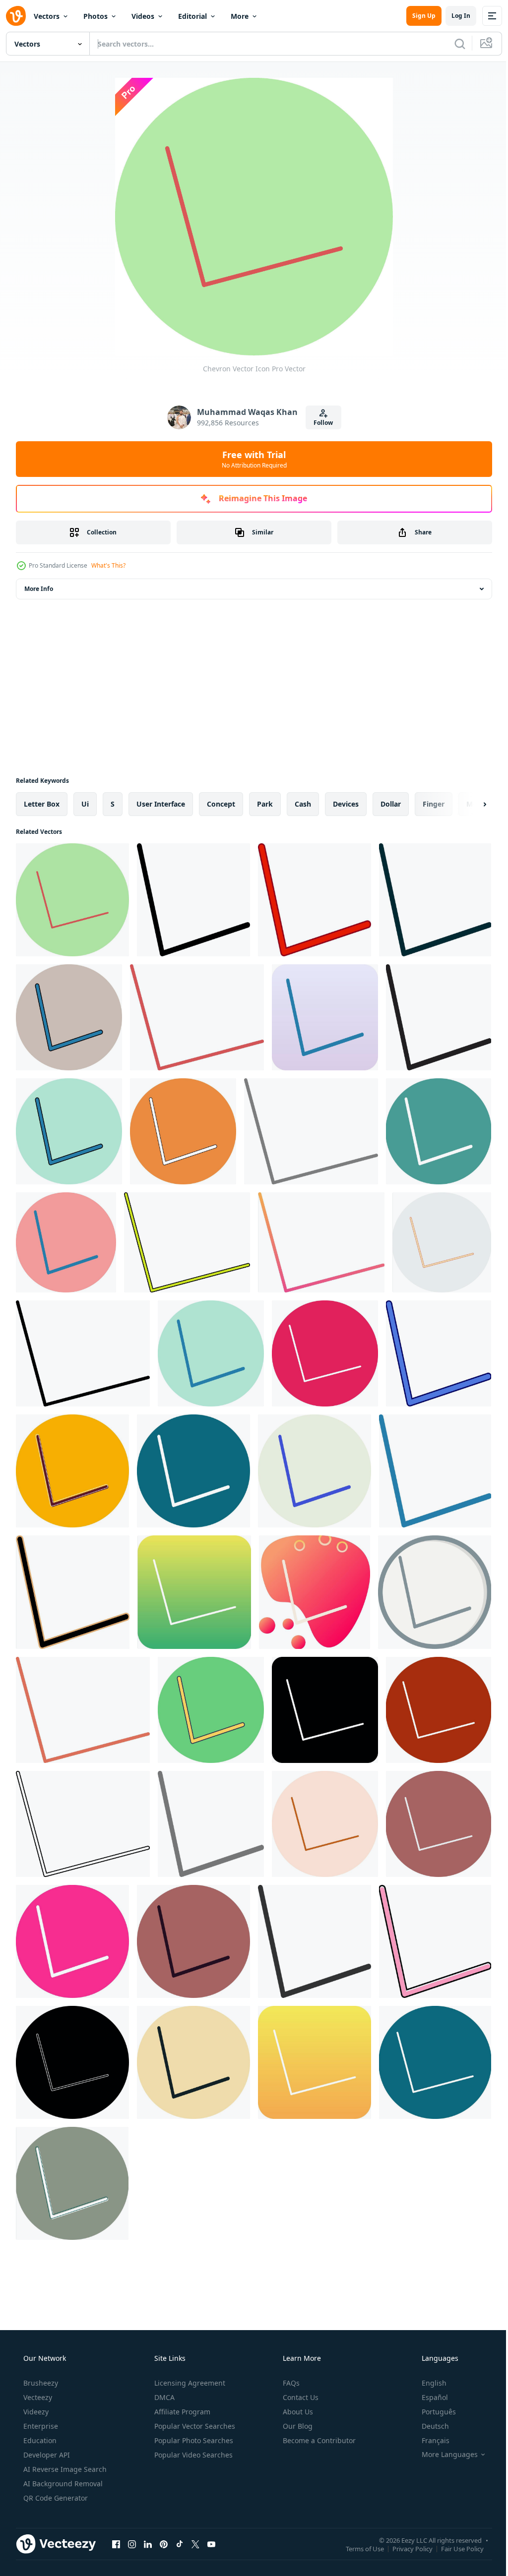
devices (346, 804)
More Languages (443, 2455)
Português (432, 2412)
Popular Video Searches (192, 2455)
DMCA (163, 2397)
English (428, 2383)
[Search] (452, 44)
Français (429, 2440)
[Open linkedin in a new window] (148, 2544)
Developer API (46, 2455)
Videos (143, 16)
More (240, 16)
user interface (161, 804)
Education (39, 2440)
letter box (42, 804)
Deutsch (429, 2426)
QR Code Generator (55, 2498)
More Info (39, 589)
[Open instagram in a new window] (132, 2544)
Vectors (47, 16)
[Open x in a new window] (195, 2544)
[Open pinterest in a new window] (164, 2544)
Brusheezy (40, 2383)
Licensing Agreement (189, 2383)
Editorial (192, 16)
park (265, 804)
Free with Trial (250, 459)
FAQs (290, 2383)
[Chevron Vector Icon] (72, 900)
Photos (95, 16)
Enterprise (40, 2426)
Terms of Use (357, 2548)
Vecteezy (37, 2397)
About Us (297, 2412)
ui (85, 804)
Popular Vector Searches (194, 2426)
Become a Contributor (318, 2440)
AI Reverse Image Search (64, 2469)
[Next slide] (469, 804)
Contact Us (300, 2397)
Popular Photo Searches (193, 2440)
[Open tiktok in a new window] (180, 2544)
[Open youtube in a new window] (211, 2544)
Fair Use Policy (455, 2548)
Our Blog (297, 2426)
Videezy (35, 2412)
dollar (391, 804)
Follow (320, 423)
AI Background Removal (62, 2484)
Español (428, 2397)
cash (303, 804)
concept (221, 804)
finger (434, 804)
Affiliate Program (181, 2412)
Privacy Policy (405, 2548)
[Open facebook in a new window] (116, 2544)
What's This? (108, 565)
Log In (453, 16)
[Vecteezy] (16, 16)
